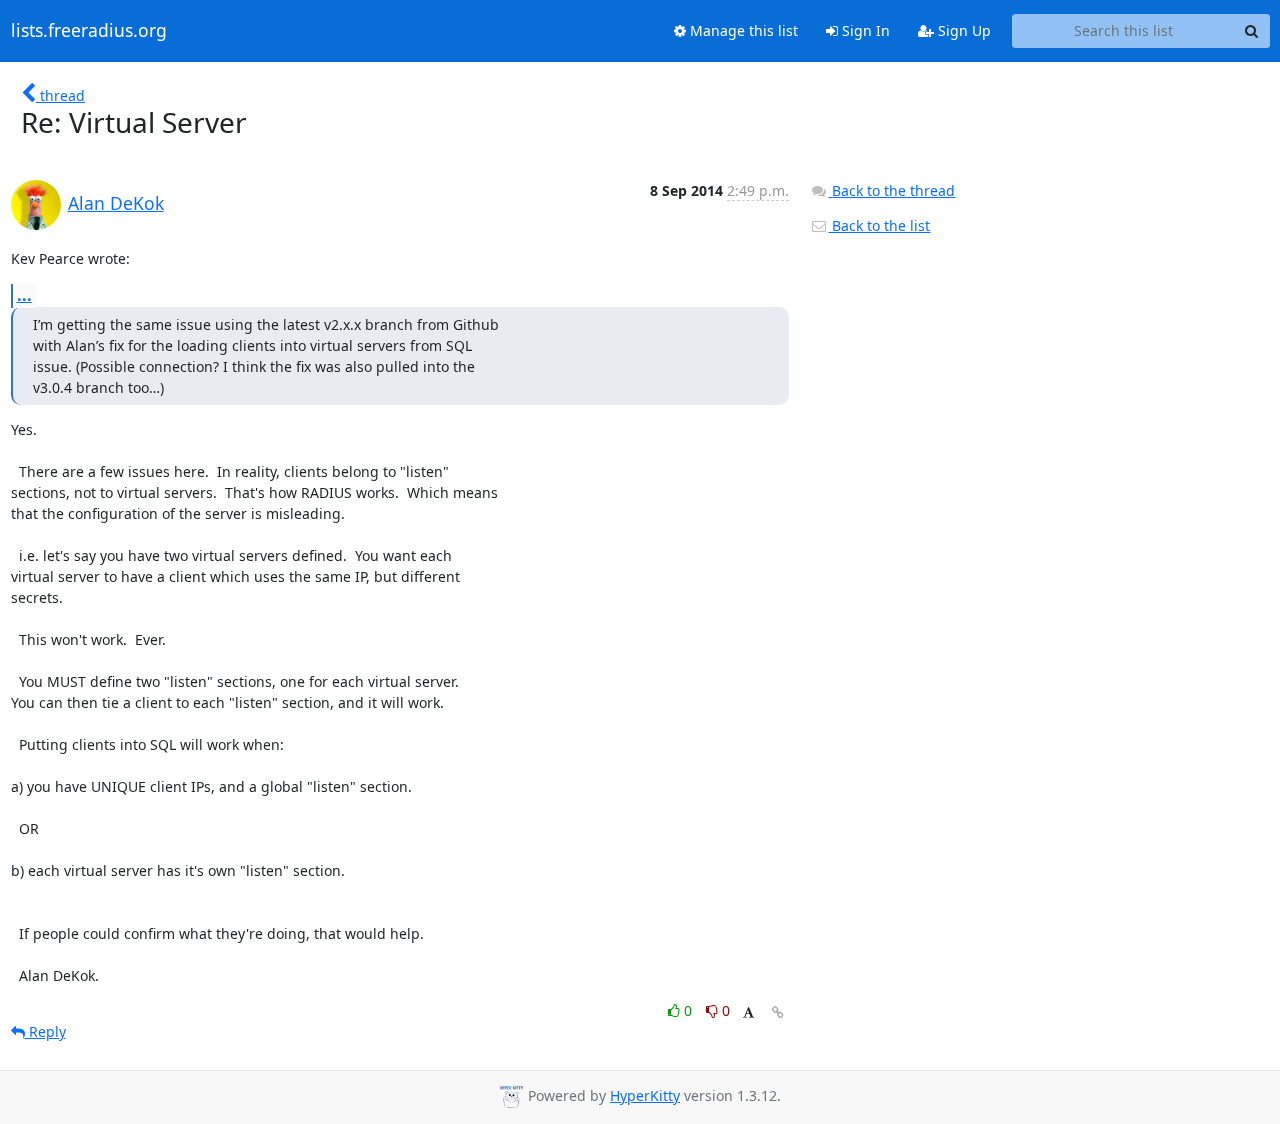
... (24, 295)
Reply (45, 1031)
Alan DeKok (116, 203)
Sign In (864, 30)
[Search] (1252, 31)
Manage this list (742, 30)
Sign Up (962, 30)
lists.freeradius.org (89, 31)
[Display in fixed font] (748, 1013)
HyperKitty (645, 1095)
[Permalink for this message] (778, 1012)
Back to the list (879, 225)
